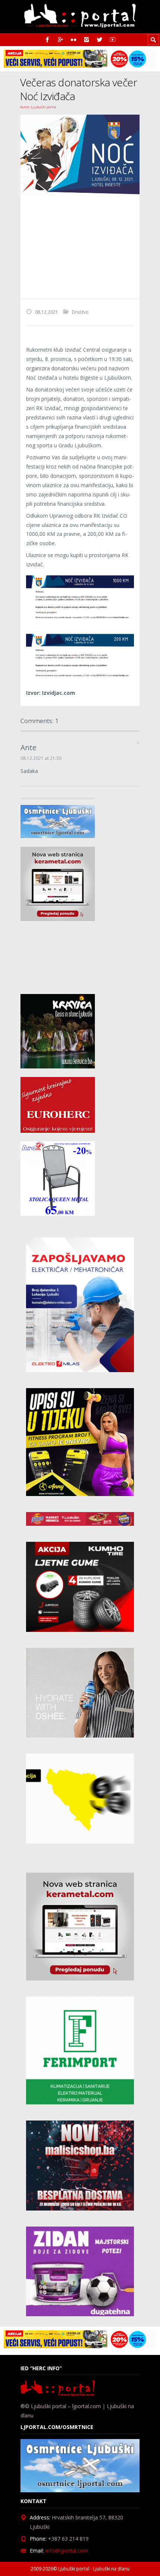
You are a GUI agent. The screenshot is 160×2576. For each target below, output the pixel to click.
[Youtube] (113, 40)
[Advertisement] (80, 246)
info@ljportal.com (67, 2551)
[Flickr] (73, 40)
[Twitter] (100, 40)
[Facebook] (47, 40)
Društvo (80, 312)
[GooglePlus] (60, 40)
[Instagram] (87, 40)
